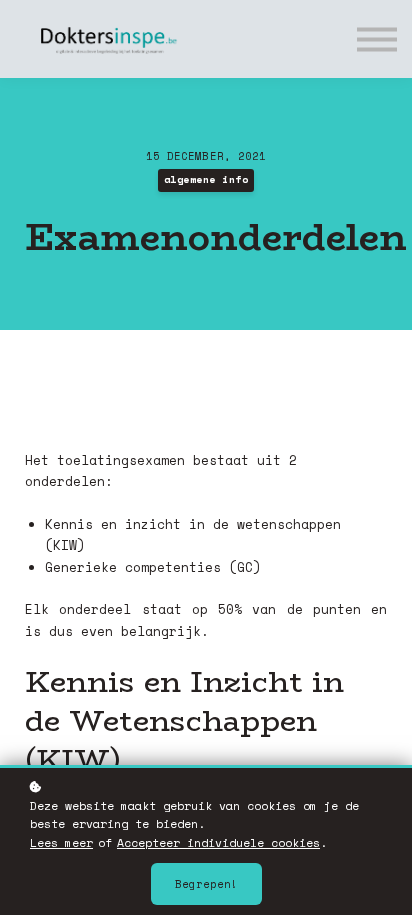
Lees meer (61, 842)
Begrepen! (206, 884)
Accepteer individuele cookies (218, 842)
